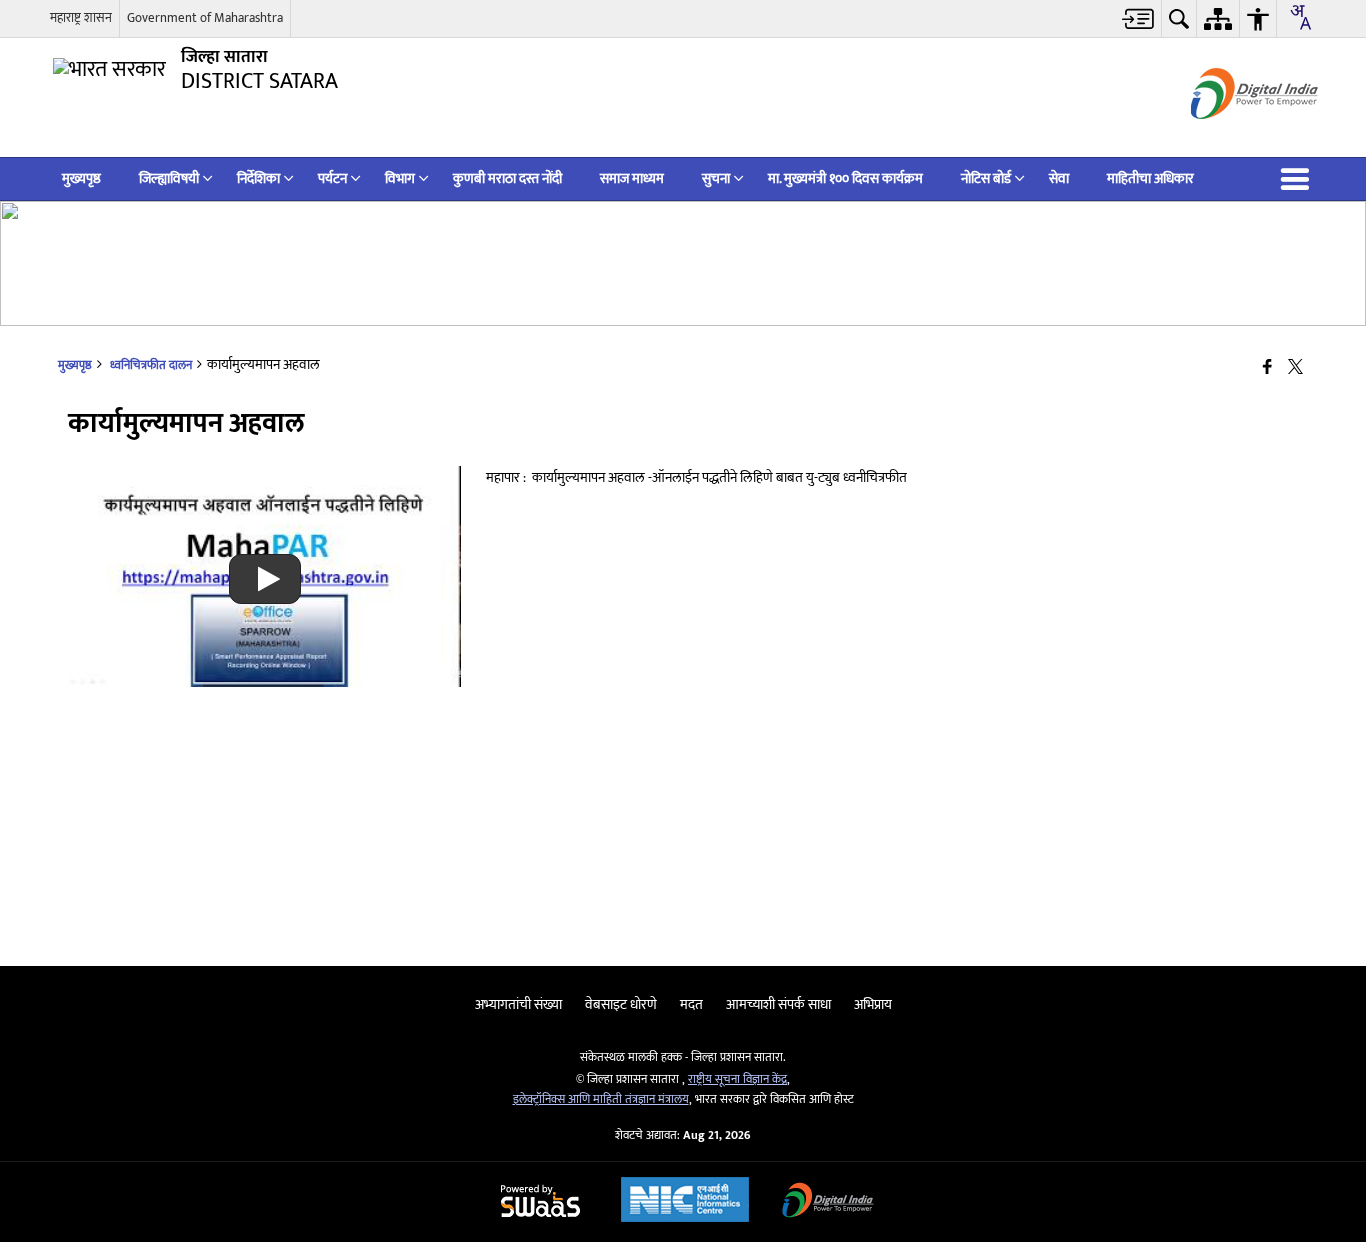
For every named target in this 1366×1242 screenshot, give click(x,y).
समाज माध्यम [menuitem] (632, 178)
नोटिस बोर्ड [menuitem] (986, 178)
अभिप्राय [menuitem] (873, 1004)
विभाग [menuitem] (400, 178)
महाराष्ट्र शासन (81, 18)
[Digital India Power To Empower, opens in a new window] (828, 1202)
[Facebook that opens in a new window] (1267, 368)
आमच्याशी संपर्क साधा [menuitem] (778, 1004)
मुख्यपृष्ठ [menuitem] (81, 178)
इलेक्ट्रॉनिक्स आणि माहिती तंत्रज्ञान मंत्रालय (601, 1099)
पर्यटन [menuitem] (332, 178)
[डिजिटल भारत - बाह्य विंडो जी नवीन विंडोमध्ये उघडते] (1229, 136)
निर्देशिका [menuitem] (258, 178)
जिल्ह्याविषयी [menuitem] (169, 178)
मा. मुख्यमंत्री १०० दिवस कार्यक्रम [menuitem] (845, 178)
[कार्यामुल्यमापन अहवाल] (264, 682)
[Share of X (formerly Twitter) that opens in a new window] (1295, 368)
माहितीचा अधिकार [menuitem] (1150, 178)
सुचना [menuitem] (716, 178)
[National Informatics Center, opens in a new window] (685, 1202)
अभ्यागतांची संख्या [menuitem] (518, 1004)
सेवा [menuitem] (1059, 178)
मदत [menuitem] (691, 1004)
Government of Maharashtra (205, 18)
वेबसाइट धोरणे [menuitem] (621, 1004)
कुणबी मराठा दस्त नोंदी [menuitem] (507, 178)
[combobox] (1300, 17)
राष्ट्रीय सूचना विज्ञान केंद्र (737, 1079)
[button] (1299, 179)
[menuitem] (1138, 18)
